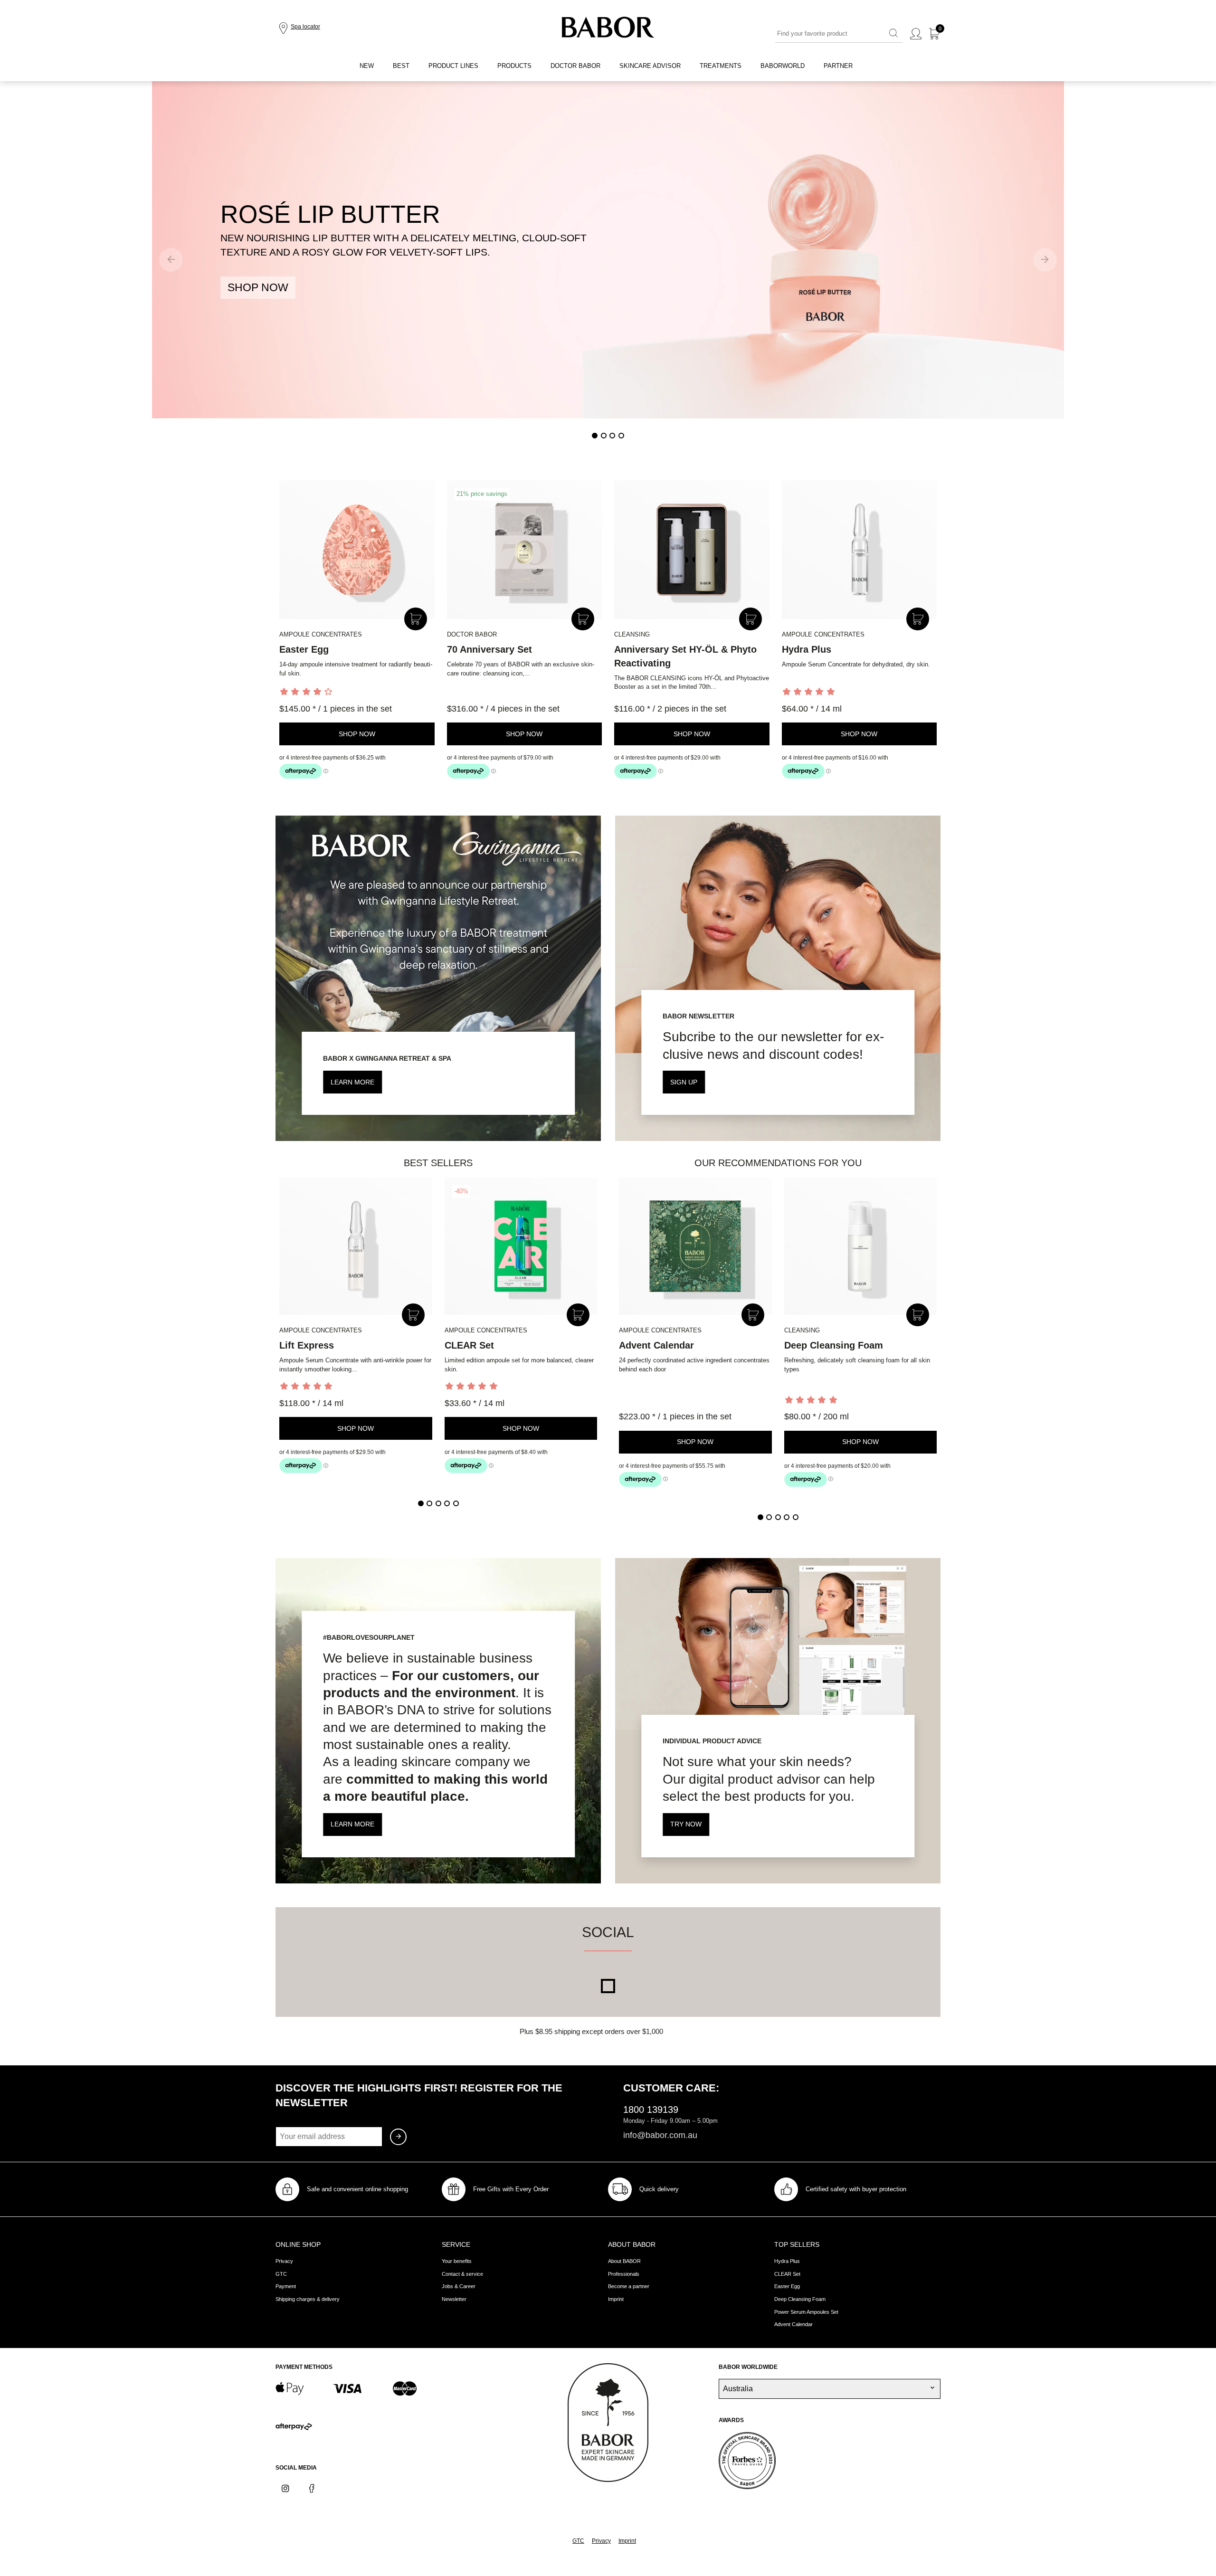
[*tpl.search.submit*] (893, 34)
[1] (595, 436)
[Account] (916, 34)
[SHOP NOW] (608, 250)
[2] (604, 436)
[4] (621, 436)
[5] (456, 1503)
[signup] (398, 2137)
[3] (612, 436)
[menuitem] (367, 66)
